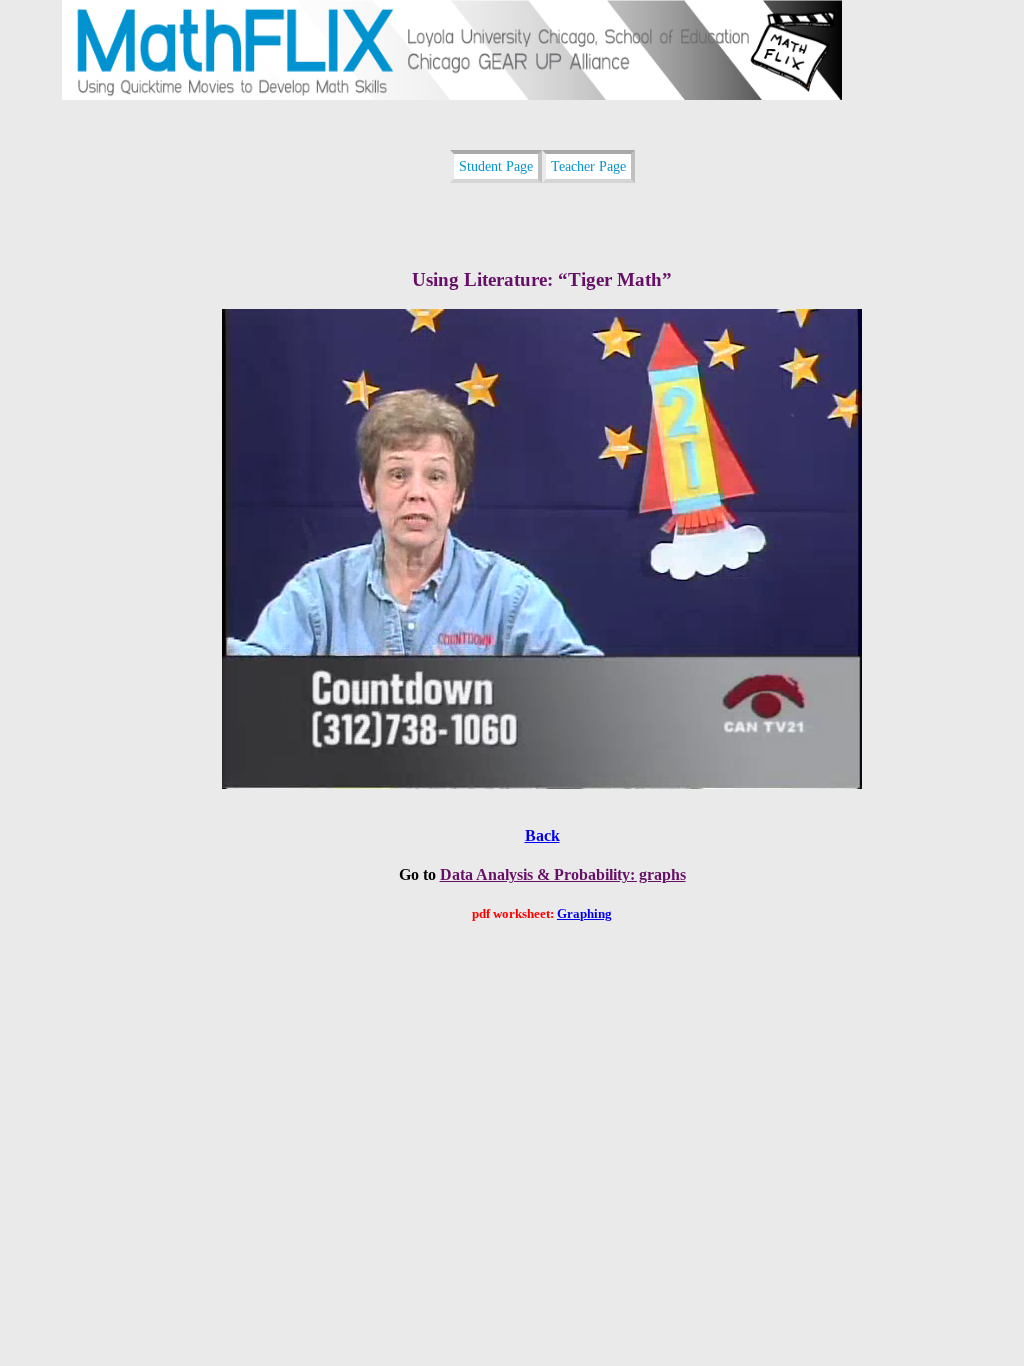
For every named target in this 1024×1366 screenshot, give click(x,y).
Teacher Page (588, 166)
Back (542, 835)
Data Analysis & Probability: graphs (563, 874)
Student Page (496, 166)
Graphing (584, 913)
